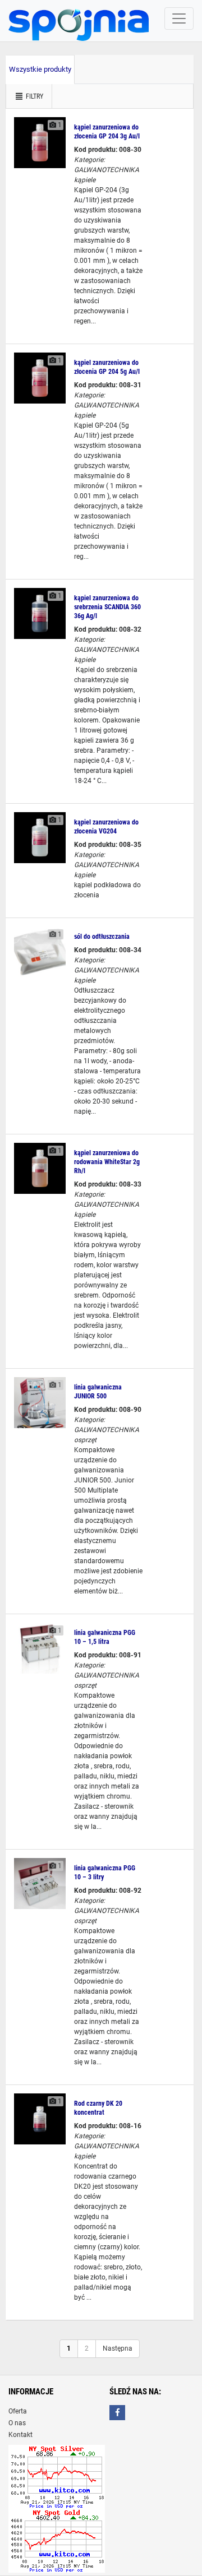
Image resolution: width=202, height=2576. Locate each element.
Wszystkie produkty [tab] (40, 69)
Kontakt (20, 2435)
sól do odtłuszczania (102, 937)
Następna (118, 2348)
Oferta (18, 2411)
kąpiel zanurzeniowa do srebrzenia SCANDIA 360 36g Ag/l (107, 607)
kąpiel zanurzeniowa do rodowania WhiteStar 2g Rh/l (107, 1162)
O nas (17, 2423)
